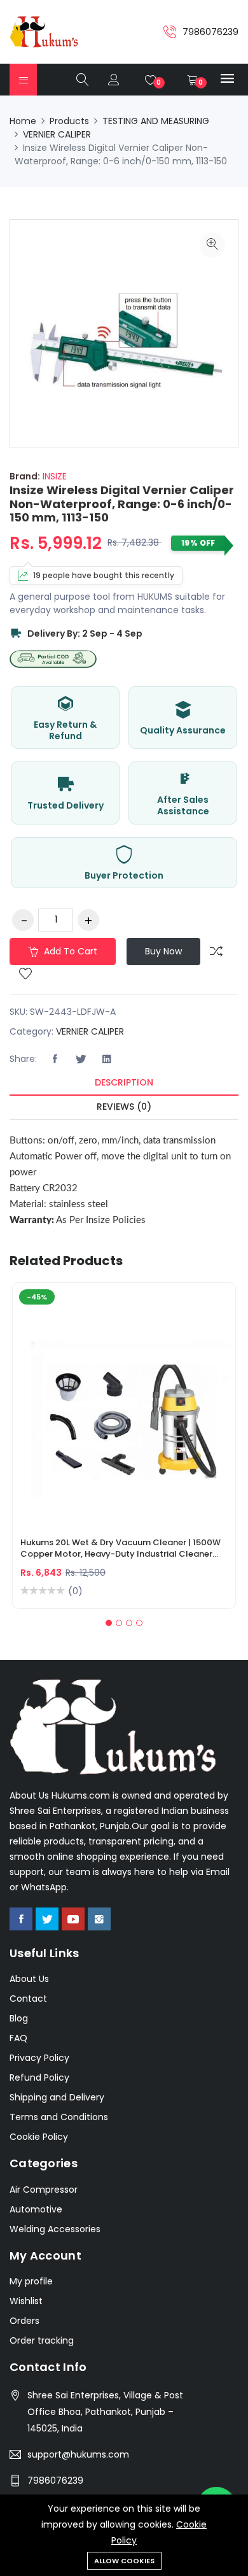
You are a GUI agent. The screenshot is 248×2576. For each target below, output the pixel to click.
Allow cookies (124, 2561)
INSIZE (53, 476)
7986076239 (55, 2480)
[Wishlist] (25, 975)
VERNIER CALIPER (57, 134)
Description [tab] (124, 1082)
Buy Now (163, 951)
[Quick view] (139, 1416)
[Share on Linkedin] (107, 1059)
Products (69, 121)
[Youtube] (73, 1919)
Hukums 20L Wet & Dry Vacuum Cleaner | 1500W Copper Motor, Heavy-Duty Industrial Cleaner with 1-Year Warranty (121, 1550)
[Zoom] (212, 245)
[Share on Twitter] (81, 1059)
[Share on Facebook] (55, 1059)
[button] (109, 1623)
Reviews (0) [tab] (124, 1107)
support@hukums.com (78, 2454)
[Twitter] (47, 1919)
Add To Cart (79, 1416)
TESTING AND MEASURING (156, 121)
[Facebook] (21, 1919)
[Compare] (216, 951)
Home (23, 121)
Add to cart (69, 951)
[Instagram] (99, 1919)
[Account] (114, 80)
